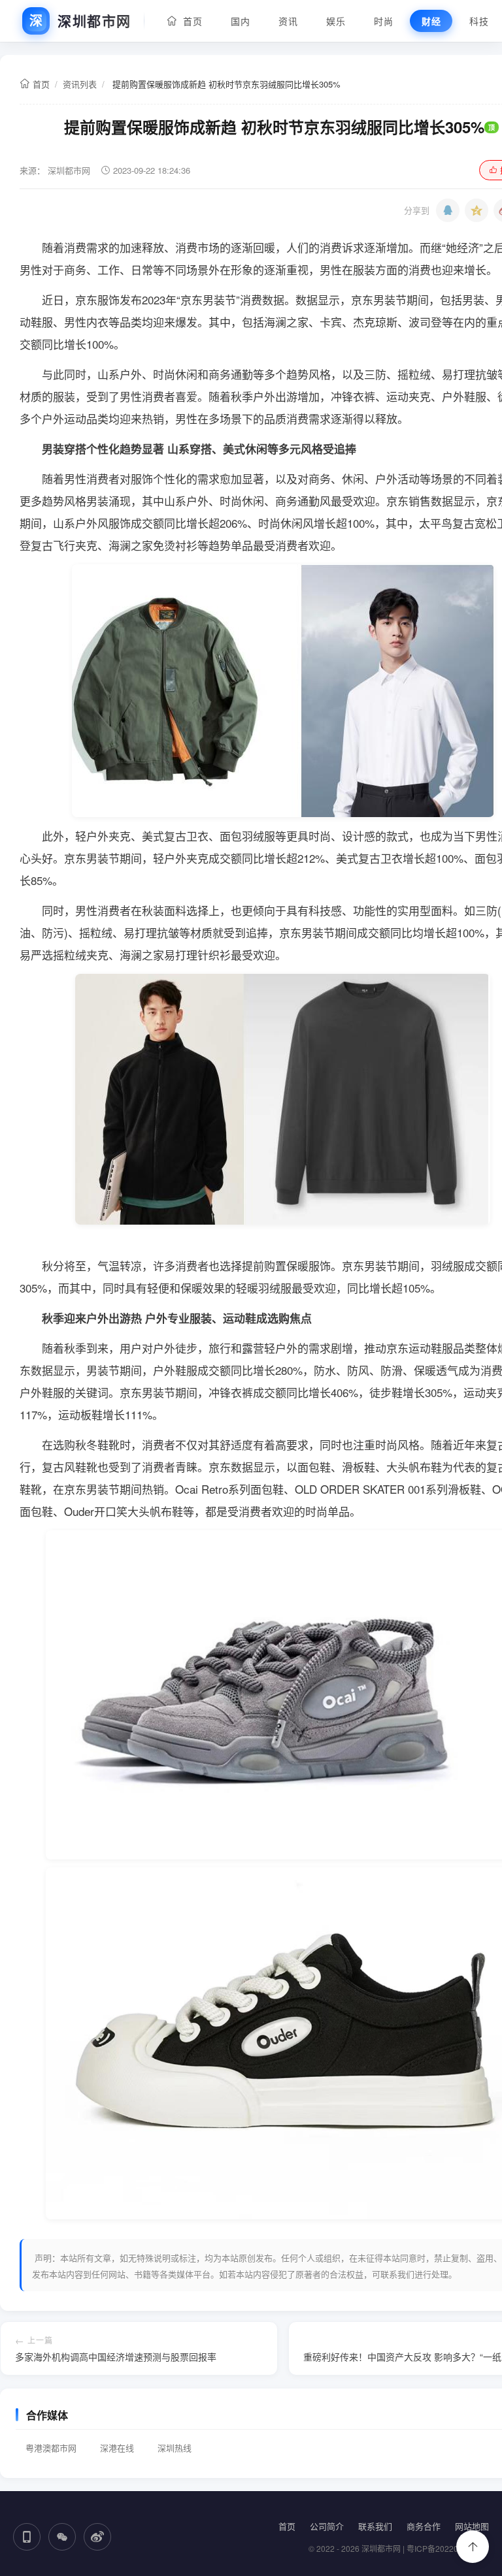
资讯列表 (80, 84)
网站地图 (472, 2526)
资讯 (288, 21)
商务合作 (424, 2526)
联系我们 (375, 2526)
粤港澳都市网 (51, 2448)
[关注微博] (97, 2537)
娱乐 (336, 21)
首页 (190, 21)
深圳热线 (175, 2448)
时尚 (383, 21)
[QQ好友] (448, 210)
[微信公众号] (62, 2537)
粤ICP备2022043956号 (448, 2548)
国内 (240, 21)
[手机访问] (27, 2537)
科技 (479, 21)
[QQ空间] (477, 210)
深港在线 (117, 2448)
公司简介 (327, 2526)
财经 (431, 21)
